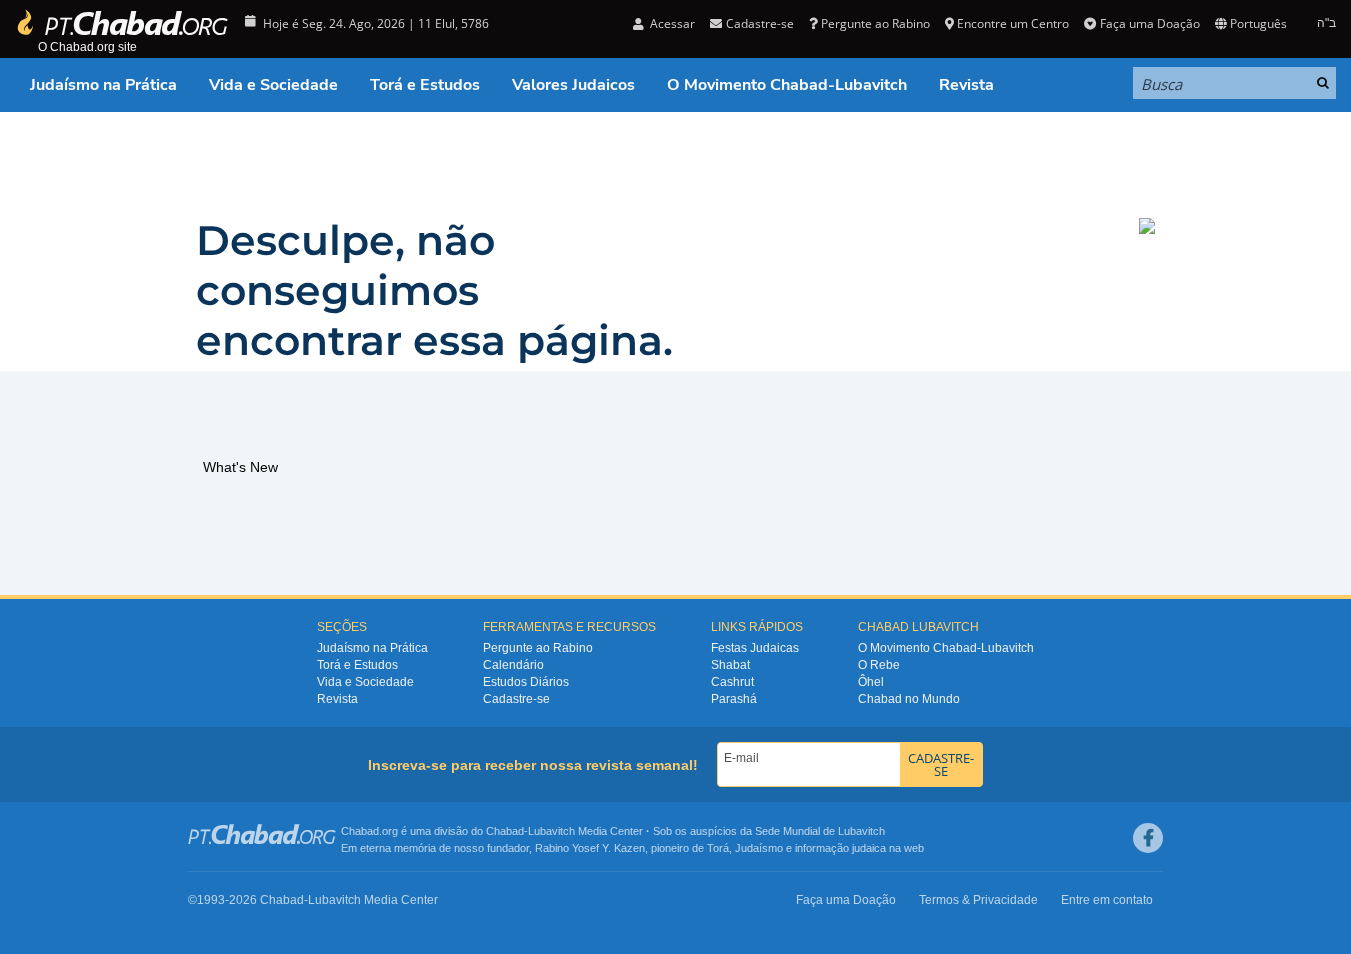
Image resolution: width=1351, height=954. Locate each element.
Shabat (730, 665)
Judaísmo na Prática (103, 85)
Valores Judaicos (573, 85)
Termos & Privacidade (978, 900)
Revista (966, 85)
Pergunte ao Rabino (875, 23)
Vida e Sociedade (273, 85)
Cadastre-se (516, 699)
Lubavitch (551, 831)
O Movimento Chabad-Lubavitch (787, 85)
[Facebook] (1148, 838)
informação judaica (840, 848)
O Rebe (879, 665)
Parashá (734, 699)
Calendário (513, 665)
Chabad (505, 831)
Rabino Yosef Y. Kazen (590, 848)
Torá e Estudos (425, 85)
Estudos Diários (526, 682)
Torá (718, 848)
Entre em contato (1107, 900)
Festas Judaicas (755, 648)
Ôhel (871, 682)
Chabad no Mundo (909, 699)
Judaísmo (759, 848)
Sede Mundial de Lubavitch (820, 831)
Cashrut (732, 682)
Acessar (671, 23)
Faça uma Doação (1149, 23)
